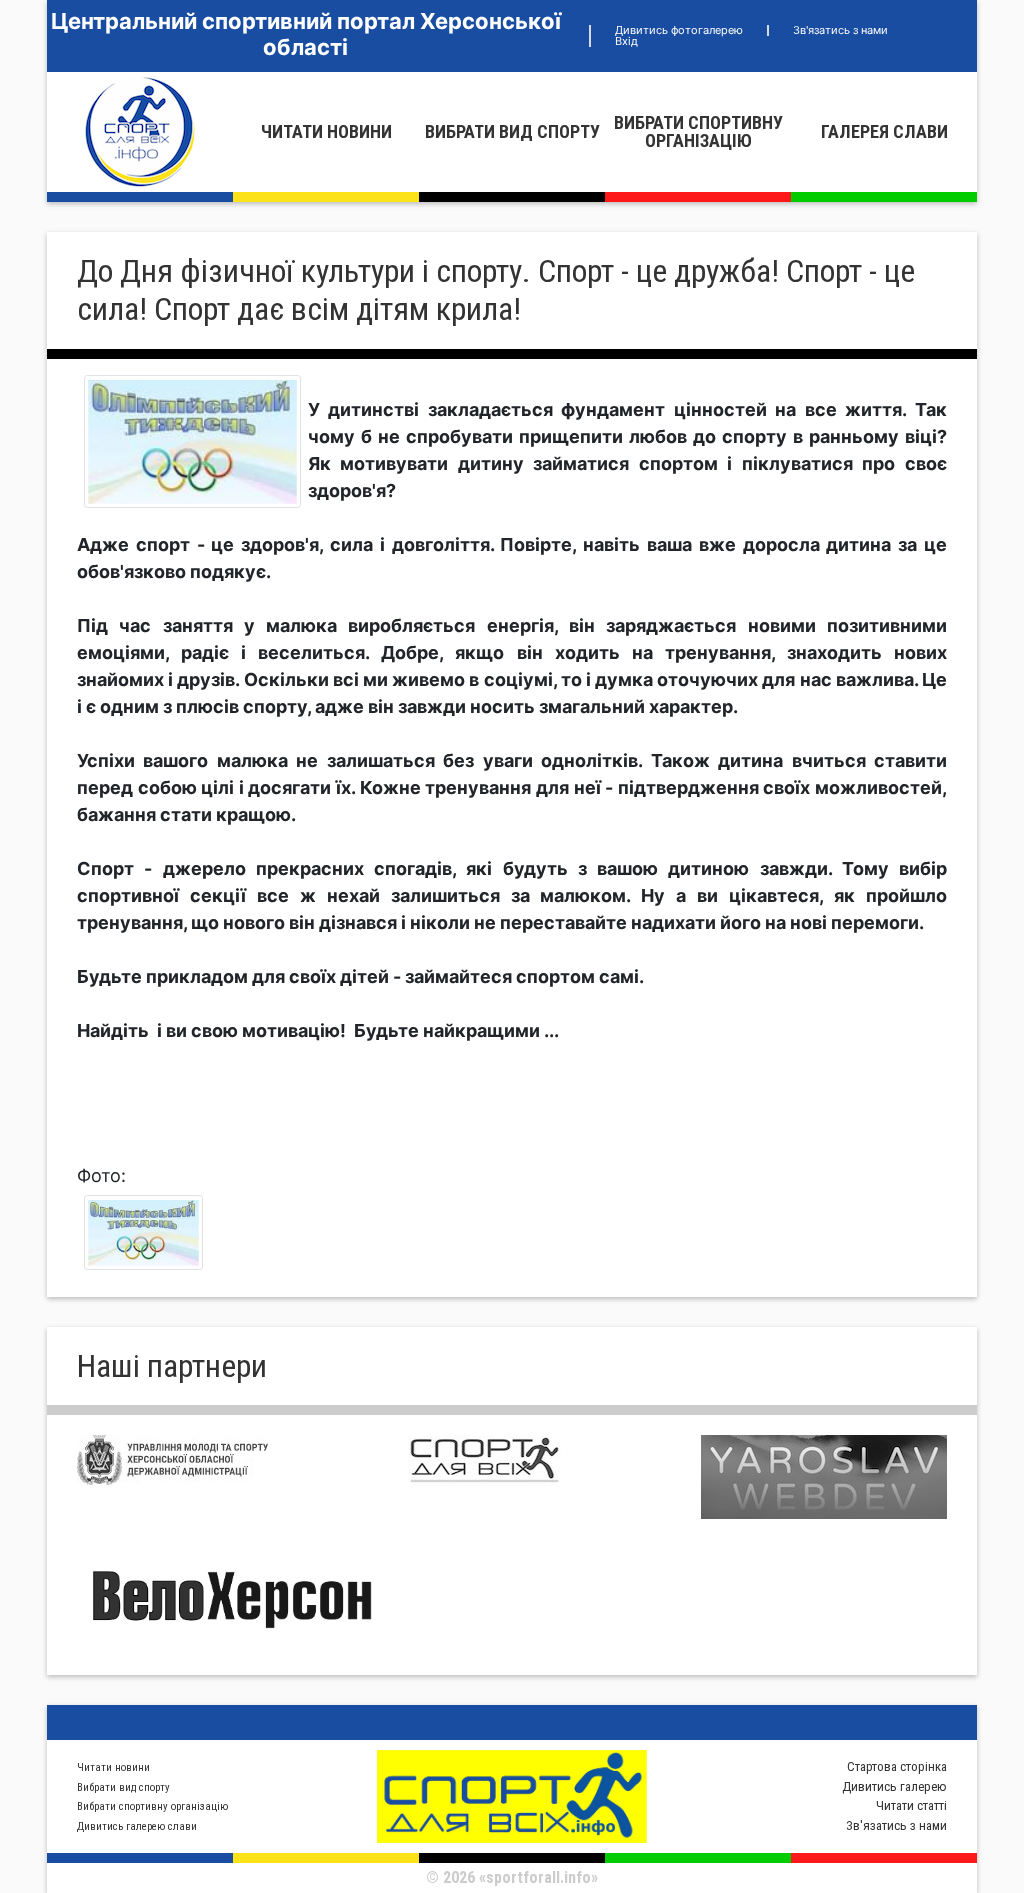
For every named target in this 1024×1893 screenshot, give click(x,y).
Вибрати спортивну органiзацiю (698, 131)
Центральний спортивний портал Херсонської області (306, 34)
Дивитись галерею (894, 1786)
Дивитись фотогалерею (679, 30)
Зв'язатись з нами (840, 30)
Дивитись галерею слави (137, 1826)
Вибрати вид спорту (512, 131)
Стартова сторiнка (897, 1766)
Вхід (626, 41)
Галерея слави (884, 131)
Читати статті (911, 1805)
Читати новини (326, 131)
